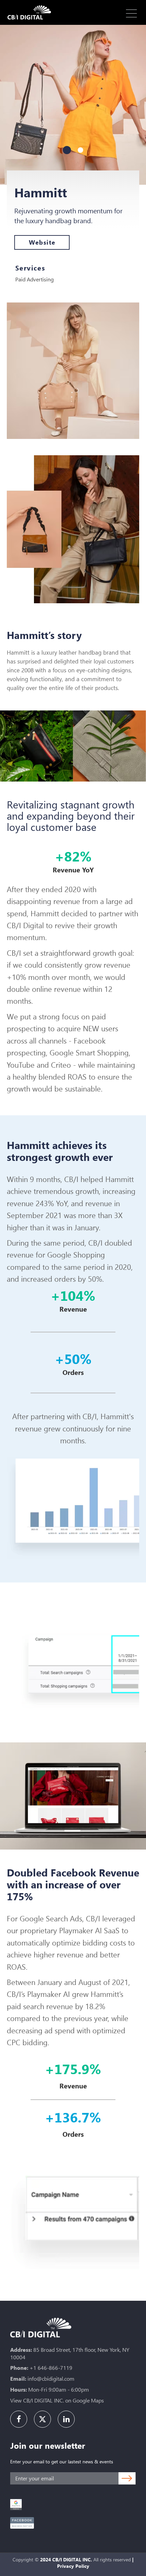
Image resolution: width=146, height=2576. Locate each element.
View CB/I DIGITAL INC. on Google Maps (57, 2400)
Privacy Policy (73, 2566)
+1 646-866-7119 (51, 2368)
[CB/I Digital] (31, 12)
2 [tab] (80, 150)
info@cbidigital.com (51, 2378)
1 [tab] (67, 150)
